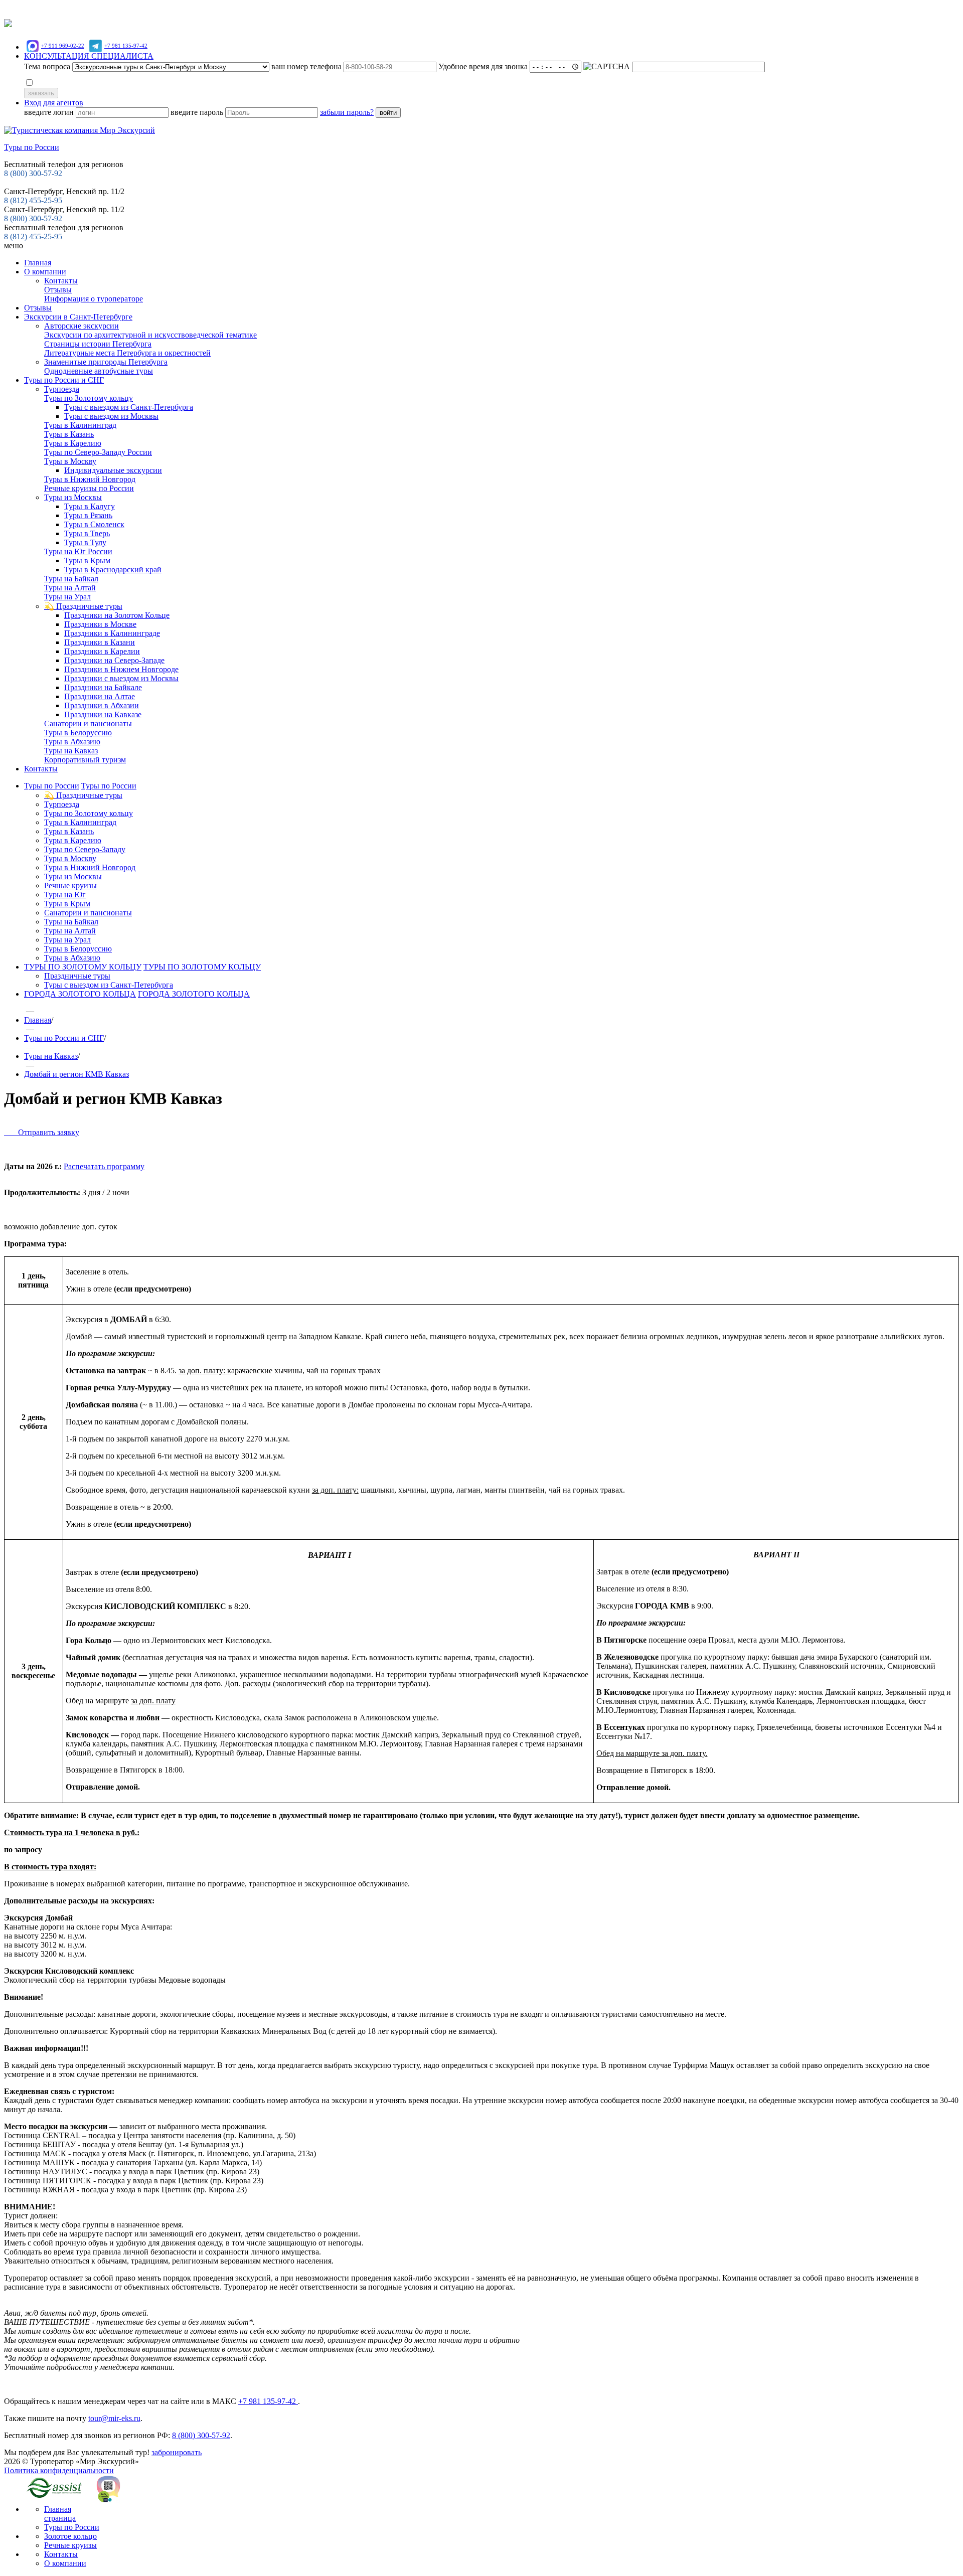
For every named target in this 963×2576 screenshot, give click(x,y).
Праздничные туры (77, 976)
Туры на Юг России (78, 551)
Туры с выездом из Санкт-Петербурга (129, 407)
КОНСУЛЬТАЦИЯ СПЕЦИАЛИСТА (89, 56)
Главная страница (60, 2514)
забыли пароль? (347, 112)
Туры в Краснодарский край (113, 570)
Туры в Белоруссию (78, 733)
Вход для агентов (54, 103)
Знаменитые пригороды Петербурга (106, 362)
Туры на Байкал (71, 579)
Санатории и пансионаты (88, 723)
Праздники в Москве (100, 624)
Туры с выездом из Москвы (111, 416)
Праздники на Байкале (103, 687)
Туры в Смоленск (94, 524)
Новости (465, 9)
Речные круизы (70, 885)
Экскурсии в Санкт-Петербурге (78, 317)
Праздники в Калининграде (112, 633)
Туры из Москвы (73, 497)
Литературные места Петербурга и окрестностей (127, 353)
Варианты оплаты (415, 9)
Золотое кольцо (70, 2536)
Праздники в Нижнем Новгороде (121, 669)
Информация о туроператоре (94, 299)
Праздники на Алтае (100, 696)
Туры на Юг (65, 895)
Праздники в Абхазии (102, 705)
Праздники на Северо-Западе (114, 660)
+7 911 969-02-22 (63, 46)
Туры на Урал (67, 597)
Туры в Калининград (80, 425)
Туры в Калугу (90, 506)
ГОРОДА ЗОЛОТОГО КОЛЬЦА (80, 994)
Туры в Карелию (73, 443)
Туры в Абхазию (72, 742)
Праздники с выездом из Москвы (121, 678)
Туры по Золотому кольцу (89, 398)
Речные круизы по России (89, 488)
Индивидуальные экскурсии (113, 470)
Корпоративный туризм (85, 760)
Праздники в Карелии (102, 651)
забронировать (177, 2452)
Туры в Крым (87, 560)
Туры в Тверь (87, 533)
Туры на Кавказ (71, 751)
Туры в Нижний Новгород (90, 479)
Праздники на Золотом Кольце (117, 615)
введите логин (50, 112)
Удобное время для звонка (484, 66)
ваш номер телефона (307, 66)
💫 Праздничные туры (83, 606)
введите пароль (198, 112)
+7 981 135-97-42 (126, 46)
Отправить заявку (42, 1132)
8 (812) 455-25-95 (33, 236)
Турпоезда (62, 389)
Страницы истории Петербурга (98, 344)
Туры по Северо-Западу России (98, 452)
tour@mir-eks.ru (114, 2418)
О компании (45, 272)
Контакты (61, 281)
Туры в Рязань (88, 515)
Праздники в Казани (100, 642)
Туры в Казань (69, 434)
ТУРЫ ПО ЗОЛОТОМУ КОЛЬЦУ (83, 967)
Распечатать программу (104, 1166)
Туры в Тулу (85, 542)
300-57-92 (33, 173)
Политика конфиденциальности (59, 2470)
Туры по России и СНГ (64, 380)
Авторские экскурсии (82, 326)
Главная (38, 263)
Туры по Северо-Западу (85, 849)
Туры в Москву (70, 461)
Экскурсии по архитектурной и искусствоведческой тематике (150, 335)
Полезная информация (524, 9)
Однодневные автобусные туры (99, 371)
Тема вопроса (47, 66)
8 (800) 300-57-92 (33, 218)
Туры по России (52, 786)
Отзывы (581, 9)
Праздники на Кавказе (103, 714)
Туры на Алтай (70, 588)
